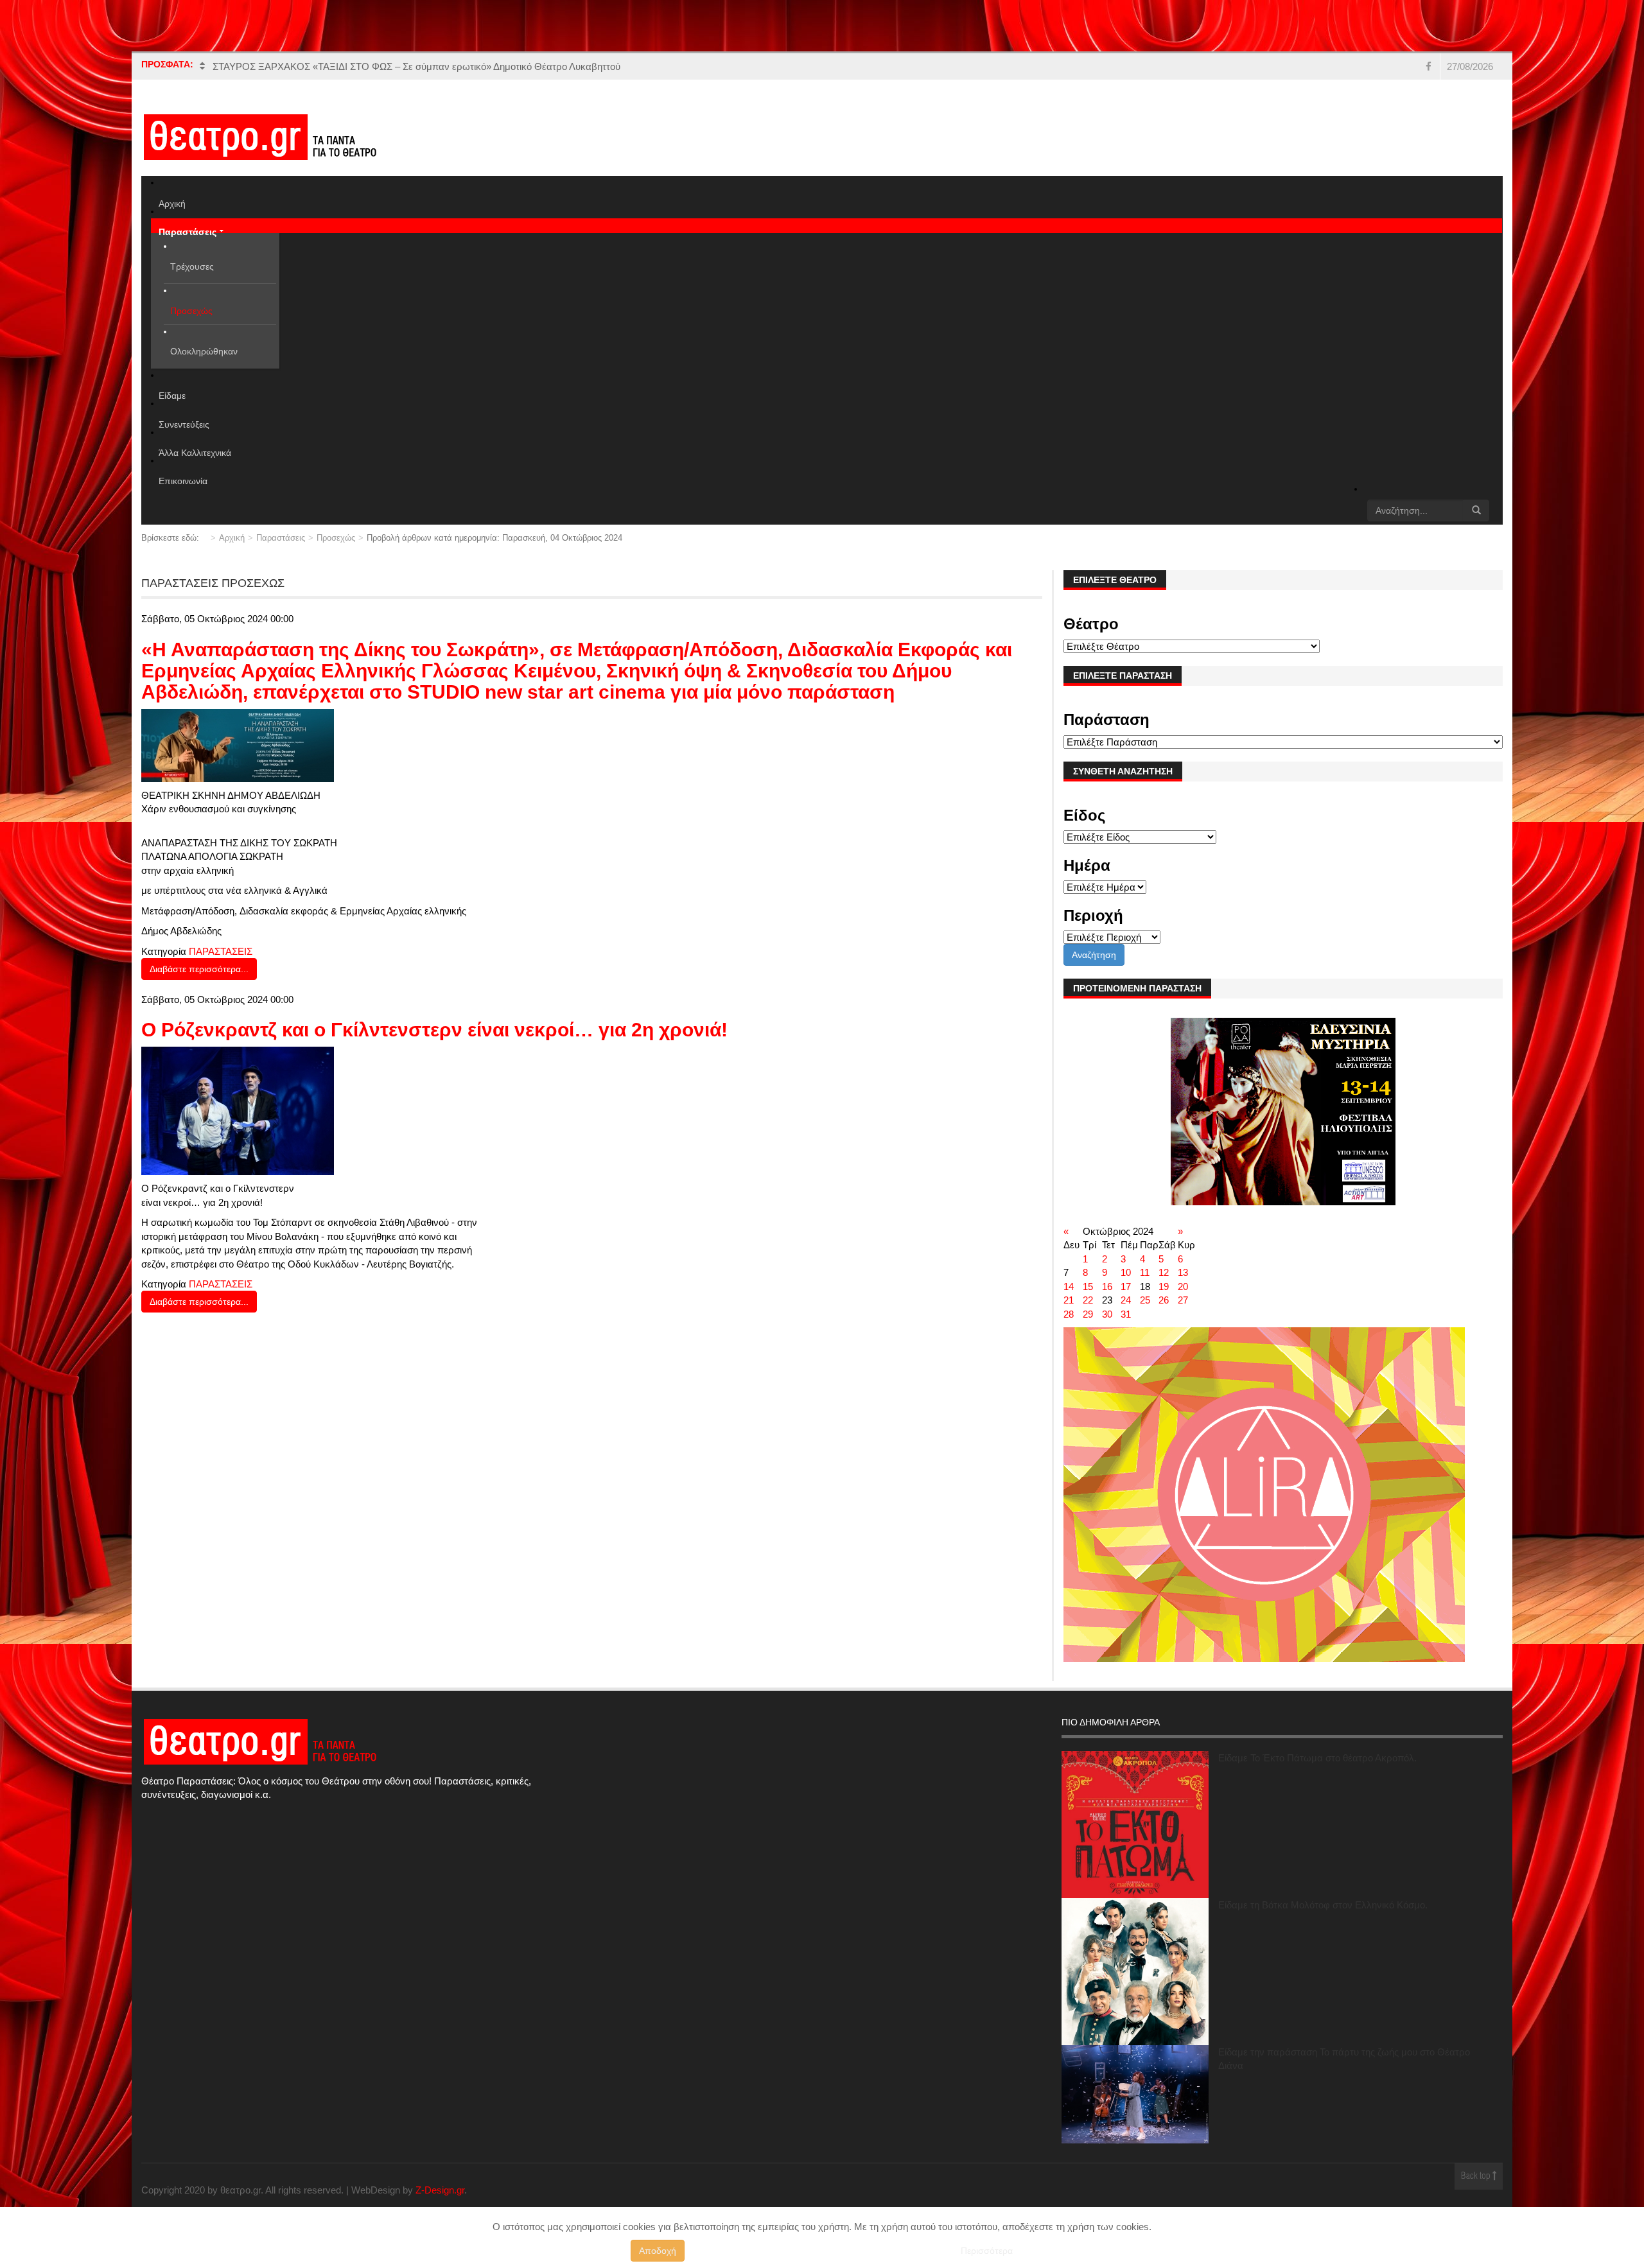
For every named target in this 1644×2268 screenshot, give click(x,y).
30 (1107, 1314)
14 (1069, 1287)
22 (1088, 1300)
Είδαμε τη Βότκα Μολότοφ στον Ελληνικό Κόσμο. (1323, 1905)
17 (1126, 1287)
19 (1164, 1287)
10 (1126, 1272)
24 (1126, 1300)
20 (1183, 1287)
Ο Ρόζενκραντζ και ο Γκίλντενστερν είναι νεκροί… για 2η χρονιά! (434, 1030)
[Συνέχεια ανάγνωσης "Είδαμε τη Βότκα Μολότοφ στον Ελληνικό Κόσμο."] (1135, 1972)
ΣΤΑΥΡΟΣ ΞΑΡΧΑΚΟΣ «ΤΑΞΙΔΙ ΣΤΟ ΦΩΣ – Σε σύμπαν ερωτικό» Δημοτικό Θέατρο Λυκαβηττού (416, 66)
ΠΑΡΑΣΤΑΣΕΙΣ (221, 951)
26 (1164, 1300)
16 (1107, 1287)
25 (1145, 1300)
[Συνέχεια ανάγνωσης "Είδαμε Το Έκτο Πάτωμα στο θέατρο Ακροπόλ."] (1135, 1825)
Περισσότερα (987, 2251)
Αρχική (232, 538)
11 (1145, 1272)
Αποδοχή (658, 2251)
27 (1183, 1300)
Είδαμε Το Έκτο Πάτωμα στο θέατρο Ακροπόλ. (1317, 1758)
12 (1164, 1272)
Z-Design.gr (440, 2190)
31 (1126, 1314)
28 (1069, 1314)
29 (1088, 1314)
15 (1088, 1287)
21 (1069, 1300)
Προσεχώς (336, 538)
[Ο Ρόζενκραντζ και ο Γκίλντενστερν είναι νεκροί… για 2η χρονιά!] (238, 1110)
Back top (1477, 2176)
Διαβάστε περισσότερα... (199, 969)
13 (1183, 1272)
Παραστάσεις (281, 538)
